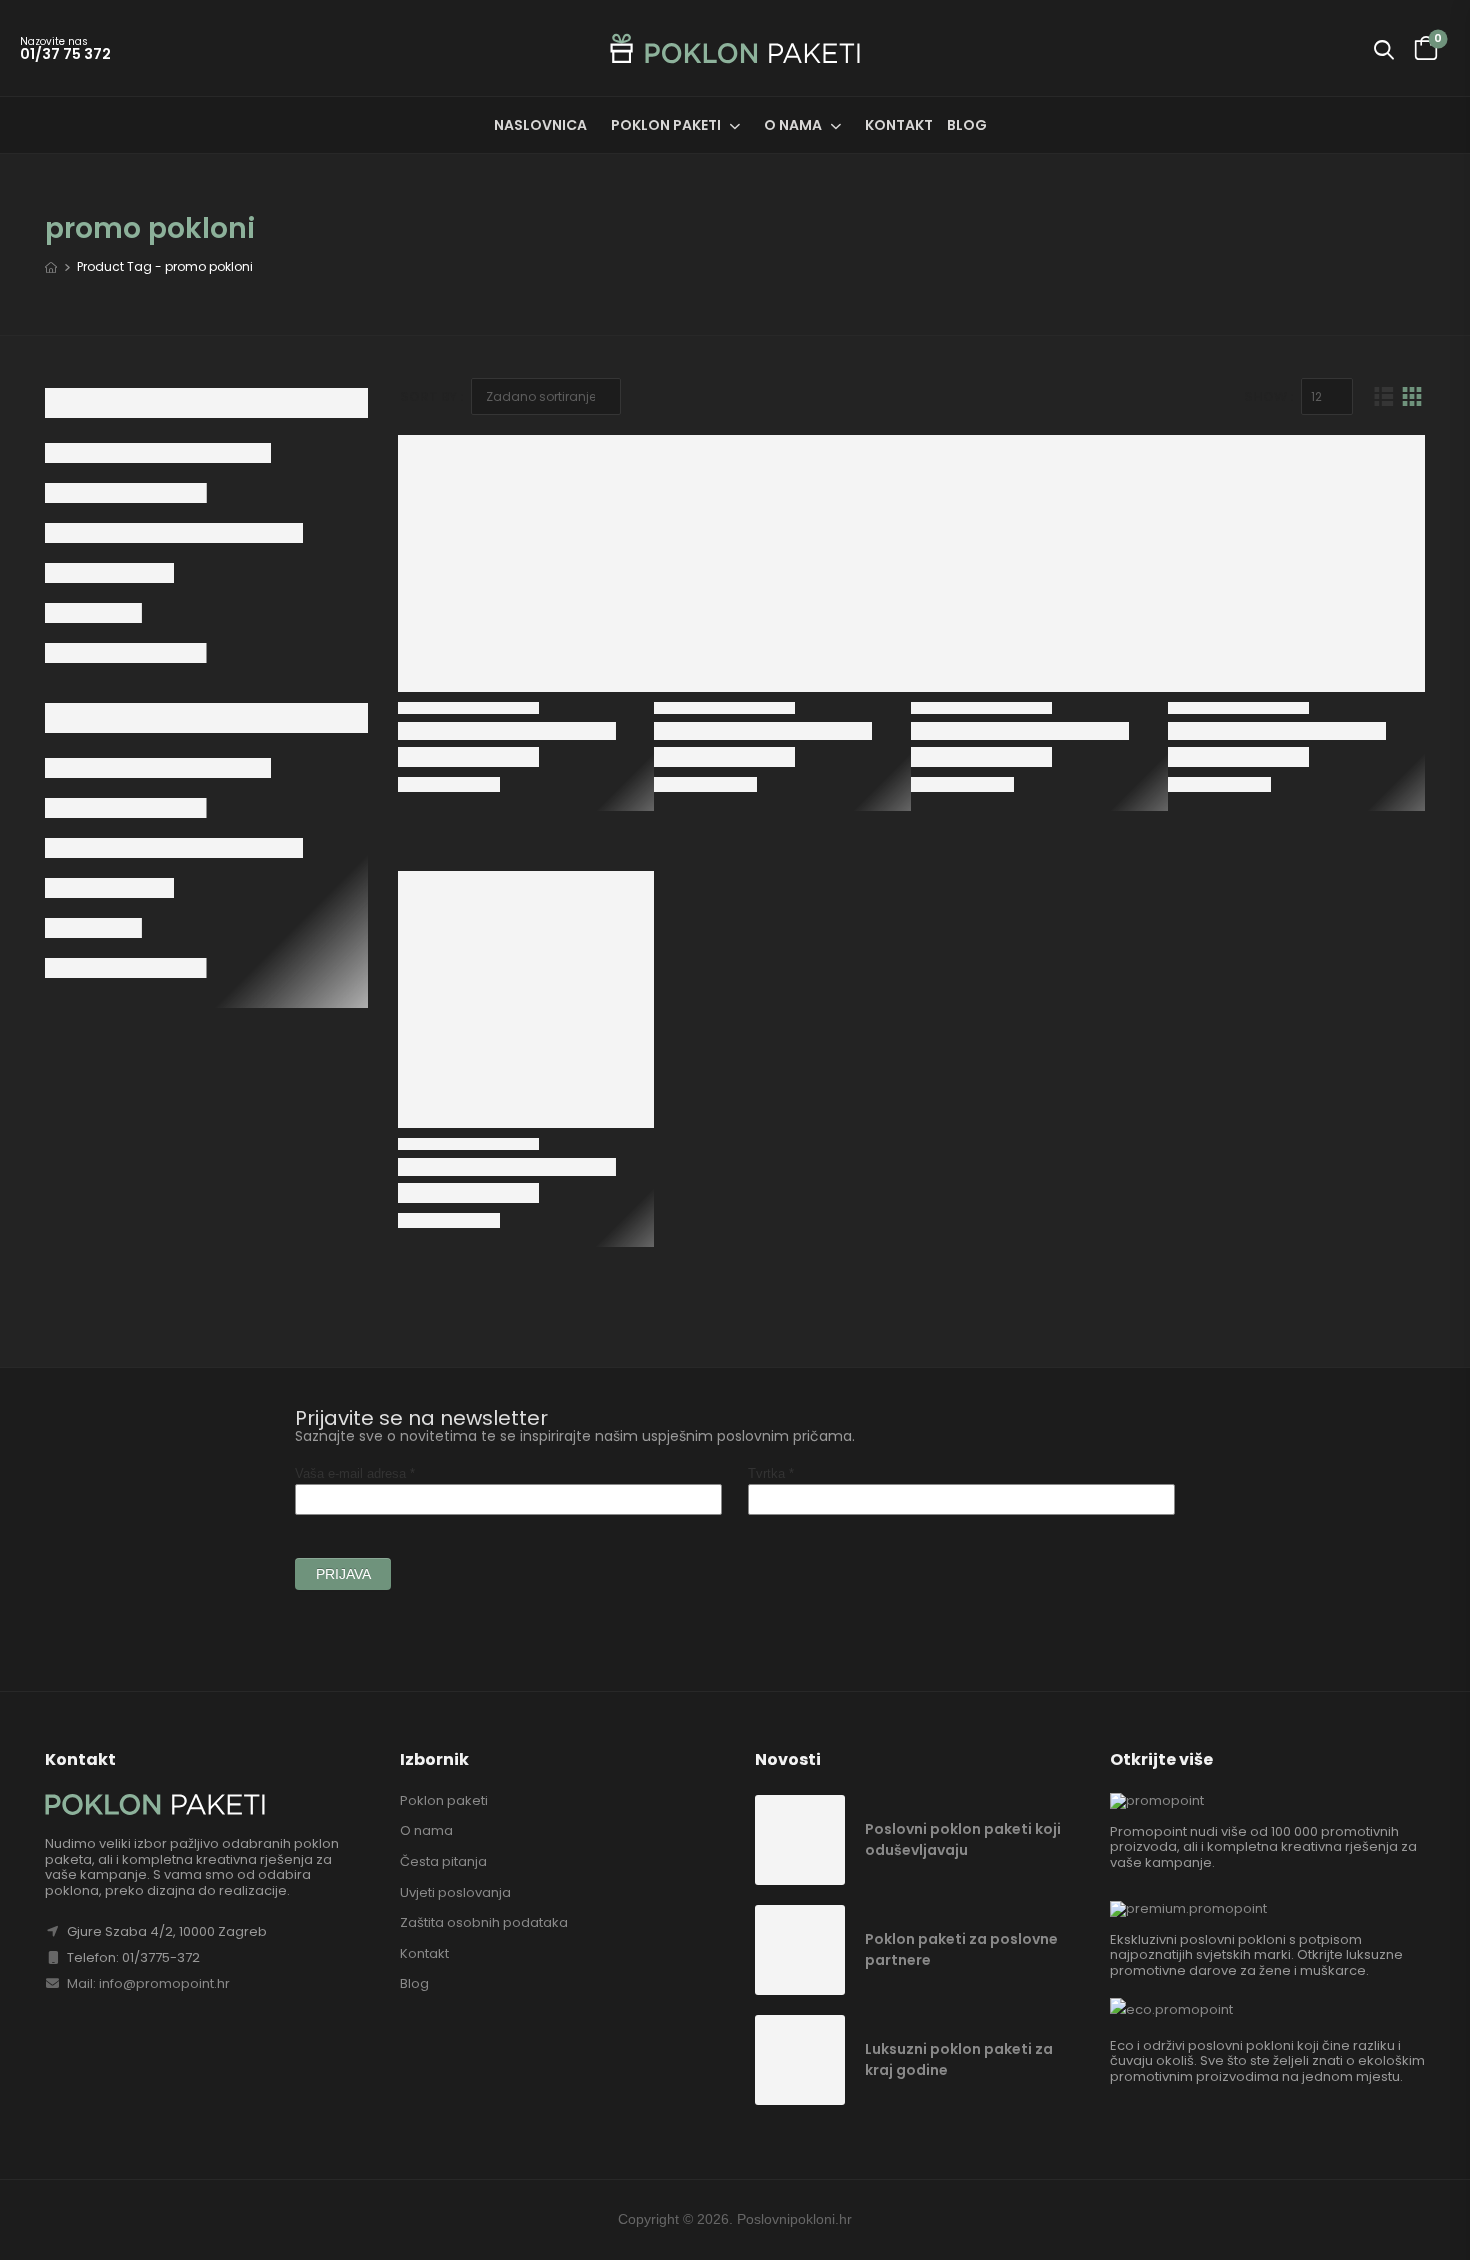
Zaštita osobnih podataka (484, 1922)
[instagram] (1415, 2220)
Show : (1268, 396)
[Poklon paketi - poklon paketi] (735, 48)
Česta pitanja (443, 1861)
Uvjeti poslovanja (455, 1892)
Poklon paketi (666, 125)
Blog (967, 125)
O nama (793, 125)
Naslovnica (540, 125)
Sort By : (431, 396)
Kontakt (899, 125)
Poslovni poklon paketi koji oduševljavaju (963, 1839)
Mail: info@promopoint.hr (147, 1983)
